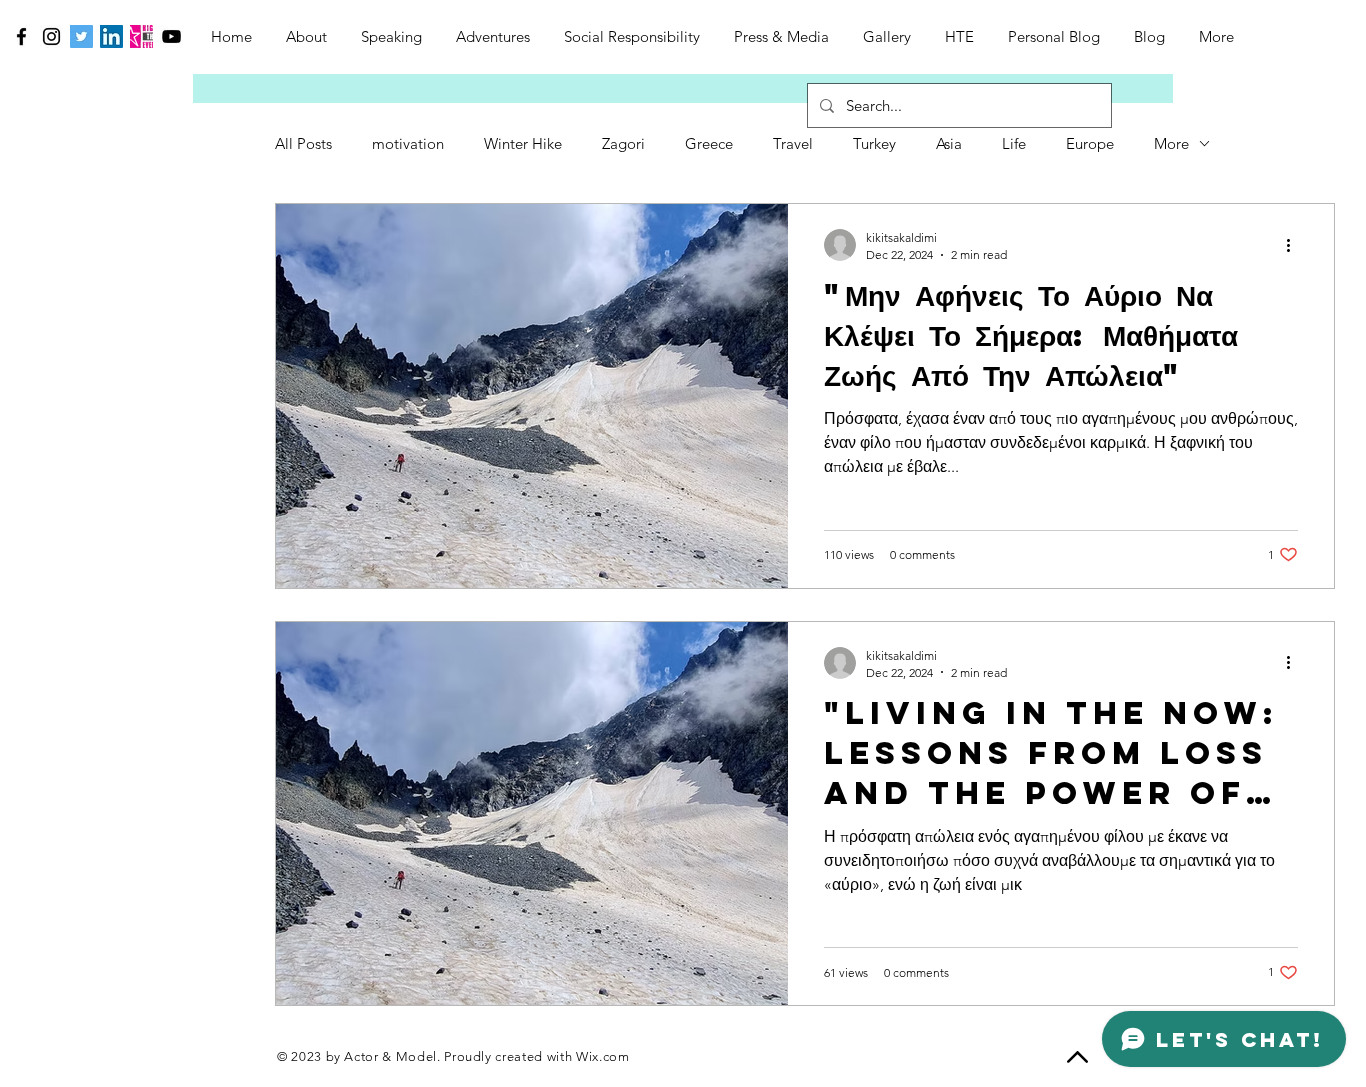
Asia (949, 143)
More (1171, 143)
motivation (408, 143)
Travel (793, 143)
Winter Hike (523, 143)
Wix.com (603, 1056)
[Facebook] (21, 36)
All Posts (303, 143)
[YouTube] (171, 36)
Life (1014, 143)
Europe (1090, 143)
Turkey (874, 143)
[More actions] (1295, 245)
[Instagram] (51, 36)
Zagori (623, 143)
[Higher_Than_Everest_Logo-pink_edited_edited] (141, 36)
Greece (709, 143)
